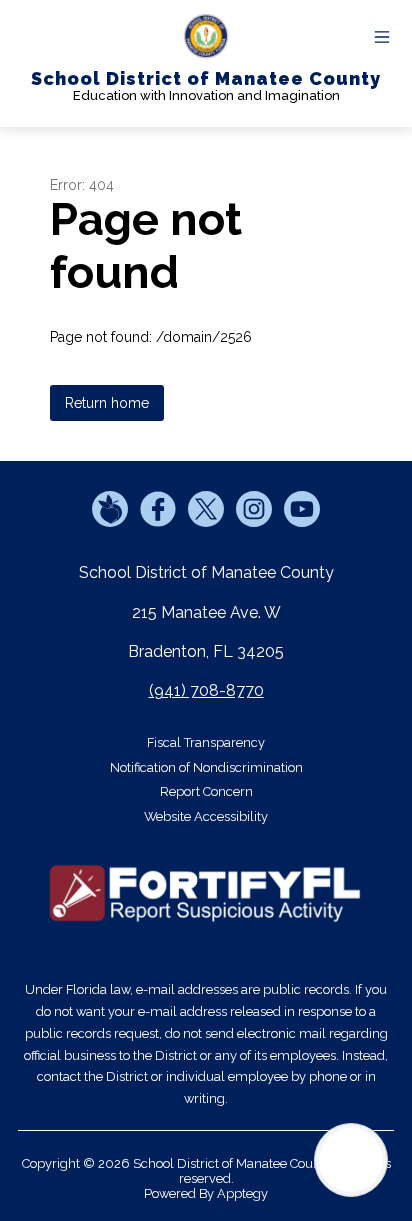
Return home (107, 403)
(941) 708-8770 (206, 690)
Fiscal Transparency (206, 742)
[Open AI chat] (351, 1160)
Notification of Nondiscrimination (206, 767)
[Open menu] (382, 37)
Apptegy (242, 1193)
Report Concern (206, 791)
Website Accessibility (206, 816)
